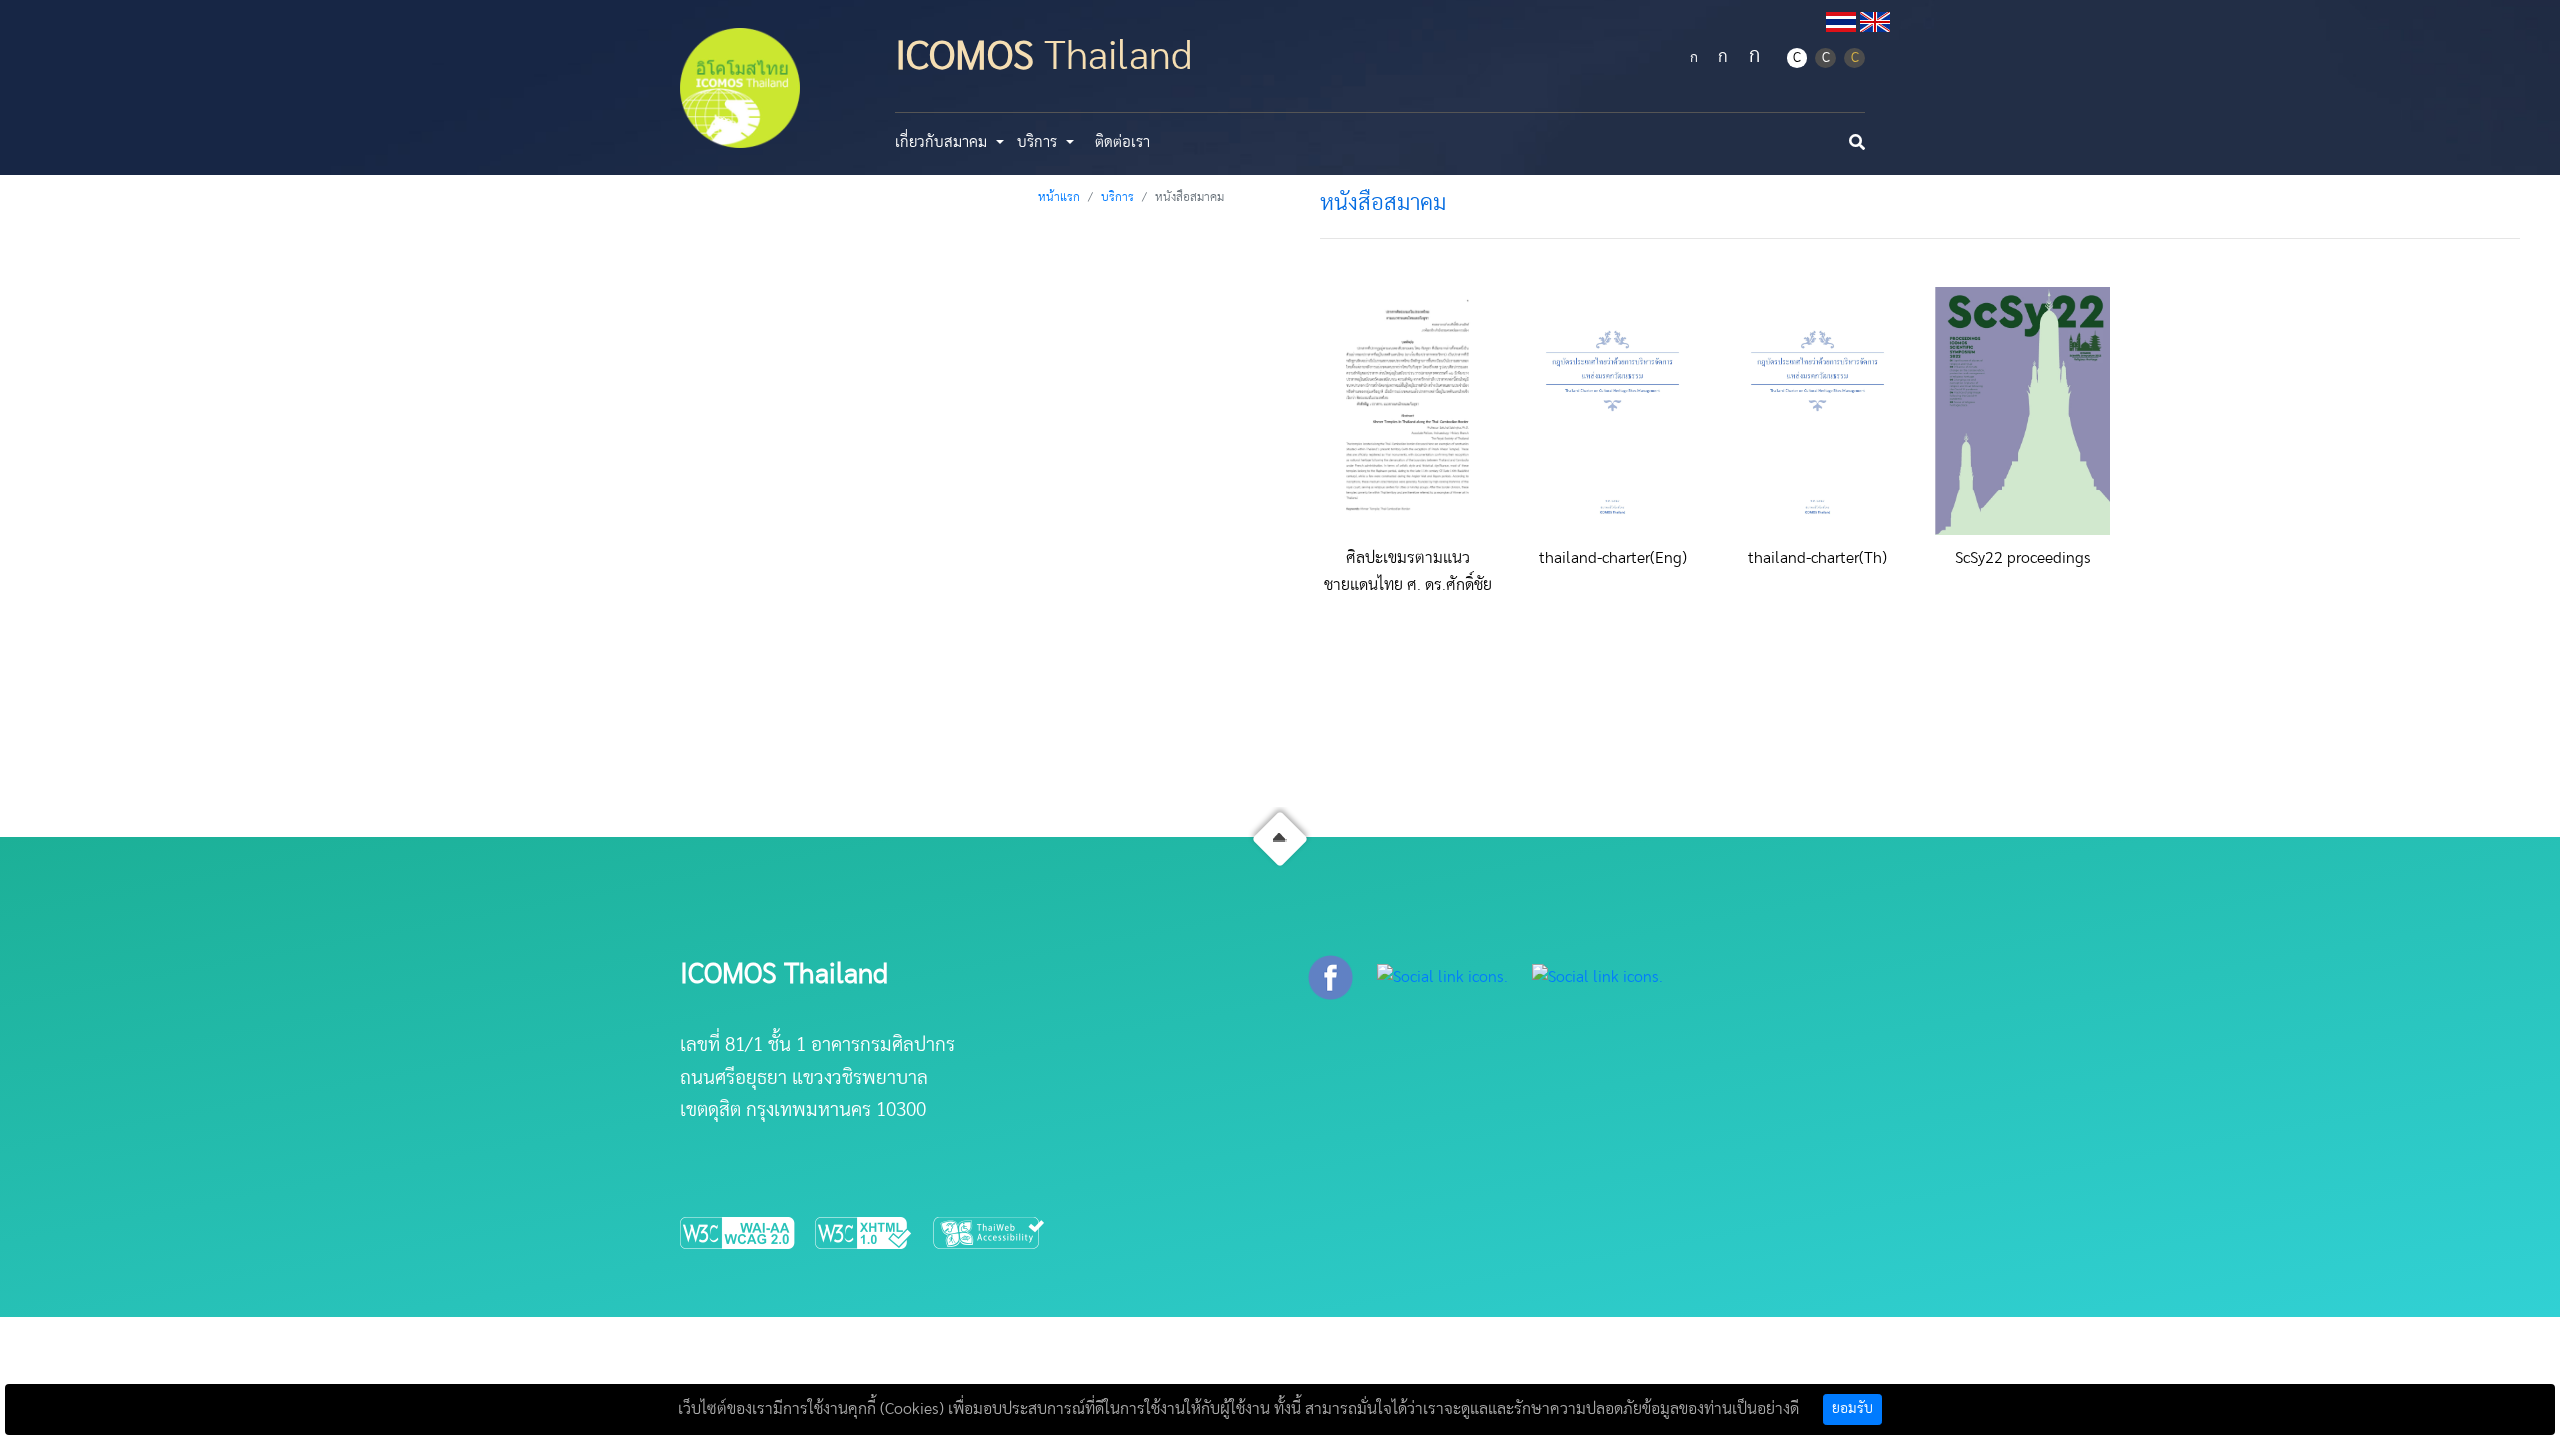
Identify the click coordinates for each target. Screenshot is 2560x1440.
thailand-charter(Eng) (1613, 558)
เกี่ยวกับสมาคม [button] (943, 142)
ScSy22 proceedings (2023, 558)
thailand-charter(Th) (1817, 558)
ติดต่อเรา (1122, 142)
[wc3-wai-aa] (747, 1232)
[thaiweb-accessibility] (989, 1232)
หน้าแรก (1059, 197)
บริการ (1117, 197)
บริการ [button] (1039, 142)
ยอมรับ (1852, 1409)
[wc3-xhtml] (874, 1232)
